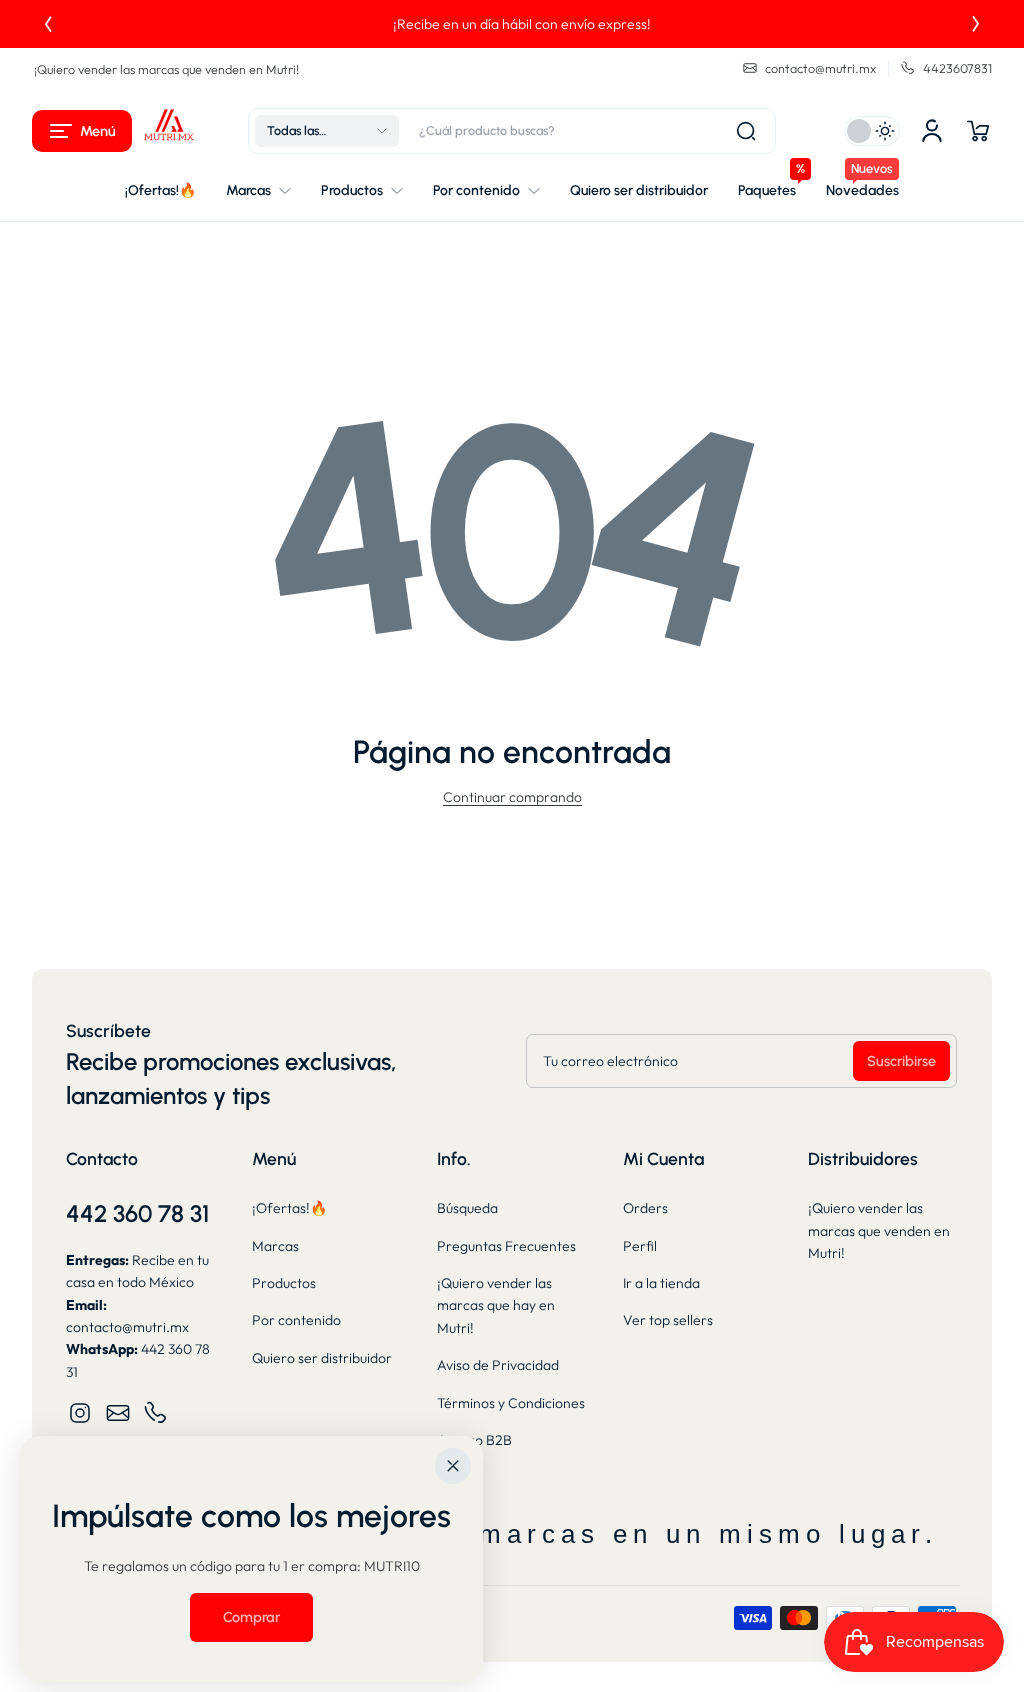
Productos (284, 1283)
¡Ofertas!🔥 (289, 1208)
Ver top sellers (668, 1320)
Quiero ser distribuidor (322, 1358)
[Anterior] (48, 24)
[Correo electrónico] (118, 1413)
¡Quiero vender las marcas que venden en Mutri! (166, 69)
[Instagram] (80, 1413)
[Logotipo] (169, 131)
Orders (645, 1208)
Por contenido (296, 1320)
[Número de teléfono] (156, 1413)
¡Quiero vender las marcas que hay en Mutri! (496, 1305)
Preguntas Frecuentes (506, 1246)
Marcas (275, 1246)
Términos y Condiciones (511, 1403)
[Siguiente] (976, 24)
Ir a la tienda (661, 1283)
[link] (251, 1617)
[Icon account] (932, 131)
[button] (82, 131)
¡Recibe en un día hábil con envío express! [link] (512, 24)
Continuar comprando (512, 797)
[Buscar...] (746, 131)
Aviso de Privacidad (498, 1365)
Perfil (640, 1246)
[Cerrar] (453, 1466)
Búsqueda (467, 1208)
